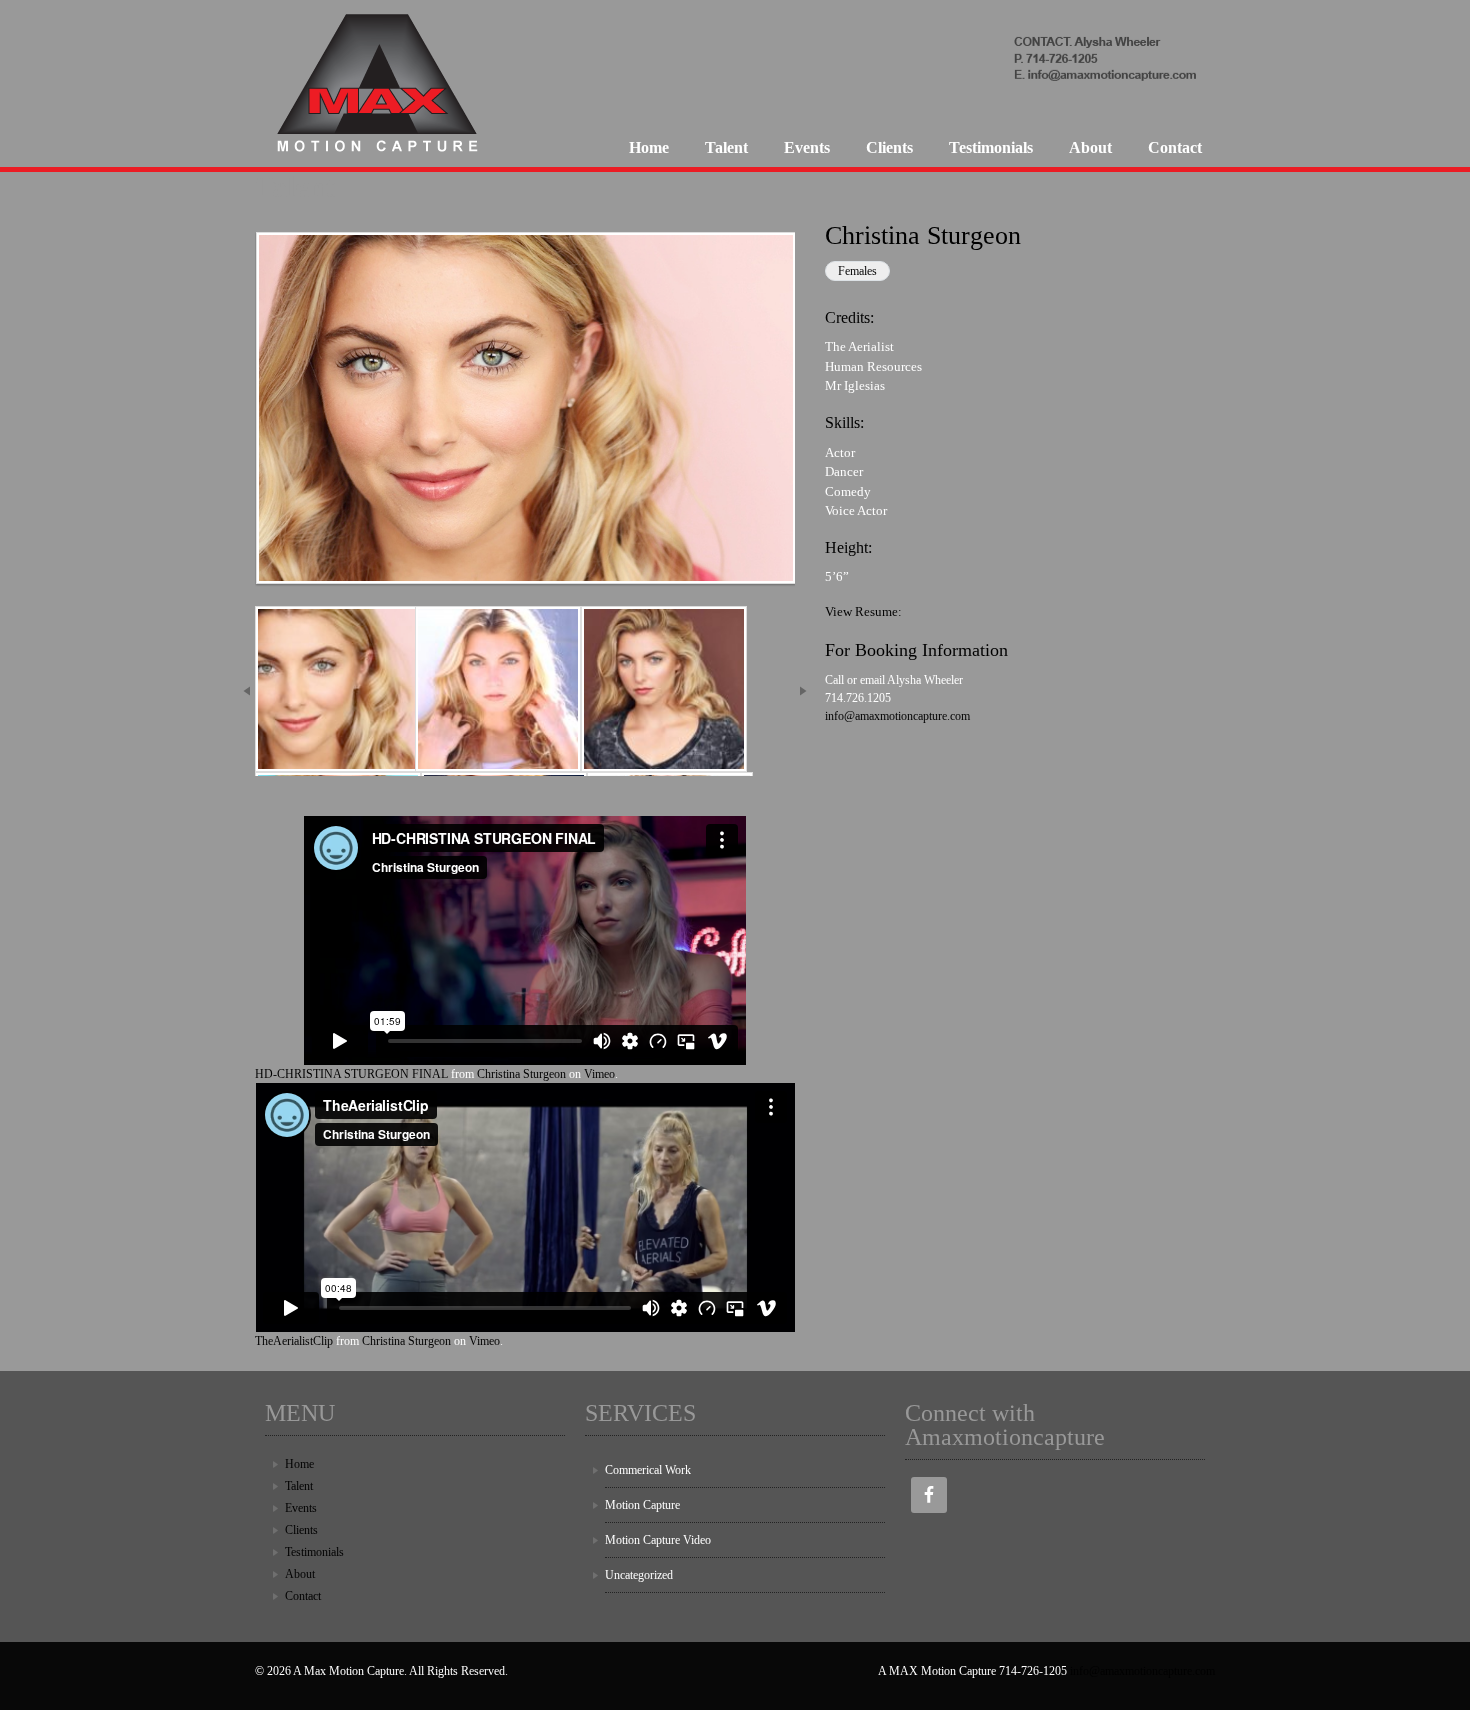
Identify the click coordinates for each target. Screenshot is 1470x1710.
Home (649, 147)
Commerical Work (648, 1470)
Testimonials (991, 147)
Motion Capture (642, 1505)
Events (807, 147)
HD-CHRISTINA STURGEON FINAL (351, 1074)
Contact (1175, 147)
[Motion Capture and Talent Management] (380, 156)
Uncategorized (639, 1575)
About (1090, 147)
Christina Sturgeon (521, 1074)
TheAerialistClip (294, 1341)
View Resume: (863, 611)
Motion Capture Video (658, 1540)
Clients (889, 147)
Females (857, 271)
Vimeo (599, 1074)
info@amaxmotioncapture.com (897, 716)
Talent (726, 147)
